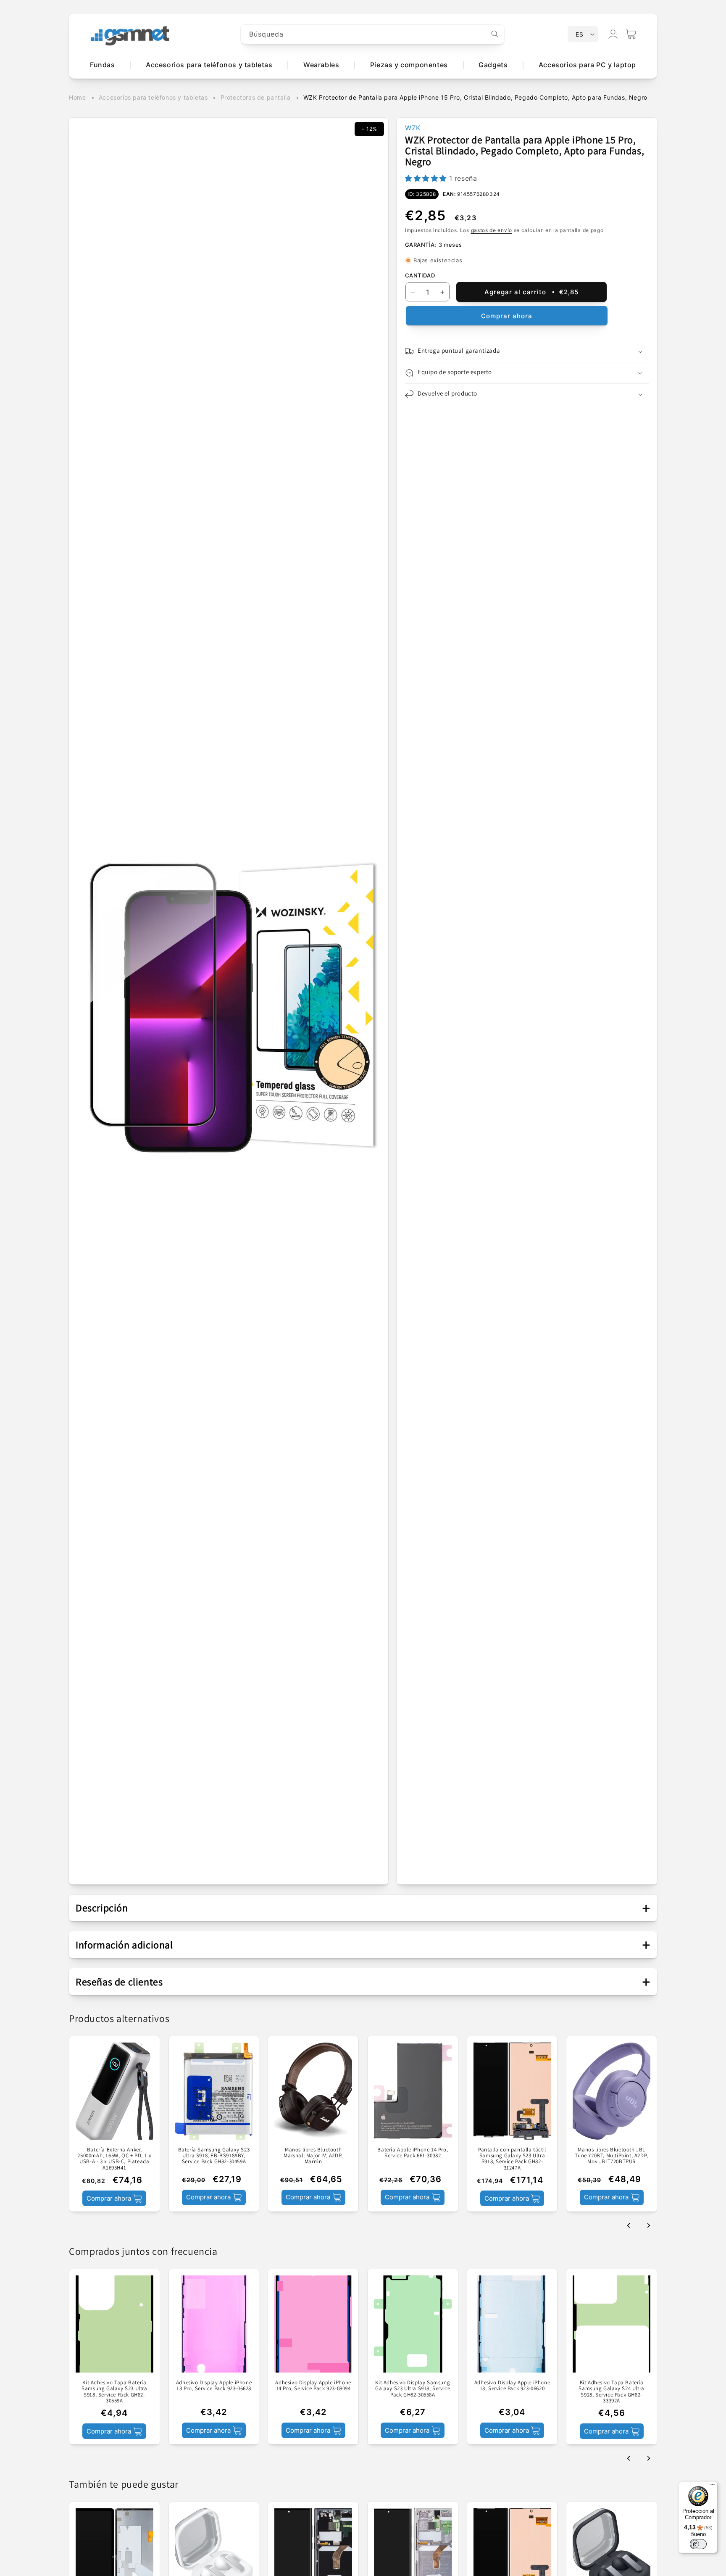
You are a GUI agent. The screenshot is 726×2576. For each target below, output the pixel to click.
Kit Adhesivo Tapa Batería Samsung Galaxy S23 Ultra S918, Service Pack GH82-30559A (114, 2392)
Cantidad (420, 275)
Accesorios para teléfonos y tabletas (153, 97)
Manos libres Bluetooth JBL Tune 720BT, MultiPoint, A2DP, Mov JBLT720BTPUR (611, 2156)
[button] (631, 34)
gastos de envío (492, 230)
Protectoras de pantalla (256, 97)
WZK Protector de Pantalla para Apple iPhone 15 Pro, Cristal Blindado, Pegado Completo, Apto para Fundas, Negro (475, 97)
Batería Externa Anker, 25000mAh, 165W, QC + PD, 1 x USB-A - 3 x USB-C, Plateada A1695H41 (114, 2159)
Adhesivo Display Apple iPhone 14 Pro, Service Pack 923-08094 (313, 2386)
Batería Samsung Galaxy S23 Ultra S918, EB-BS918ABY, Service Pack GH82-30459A (214, 2156)
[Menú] (713, 2486)
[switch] (698, 2544)
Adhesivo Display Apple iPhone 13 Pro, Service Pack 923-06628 (214, 2386)
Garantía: (421, 245)
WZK (413, 128)
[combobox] (373, 34)
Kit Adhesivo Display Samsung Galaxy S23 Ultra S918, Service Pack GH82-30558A (413, 2389)
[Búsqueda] (495, 34)
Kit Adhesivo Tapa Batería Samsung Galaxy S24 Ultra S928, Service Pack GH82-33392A (611, 2392)
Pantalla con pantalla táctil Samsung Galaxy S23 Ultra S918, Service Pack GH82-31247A (512, 2159)
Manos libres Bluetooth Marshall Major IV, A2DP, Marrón (313, 2156)
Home (77, 97)
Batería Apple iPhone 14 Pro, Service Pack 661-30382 (413, 2153)
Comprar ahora (507, 316)
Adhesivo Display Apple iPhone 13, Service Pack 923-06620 (512, 2386)
